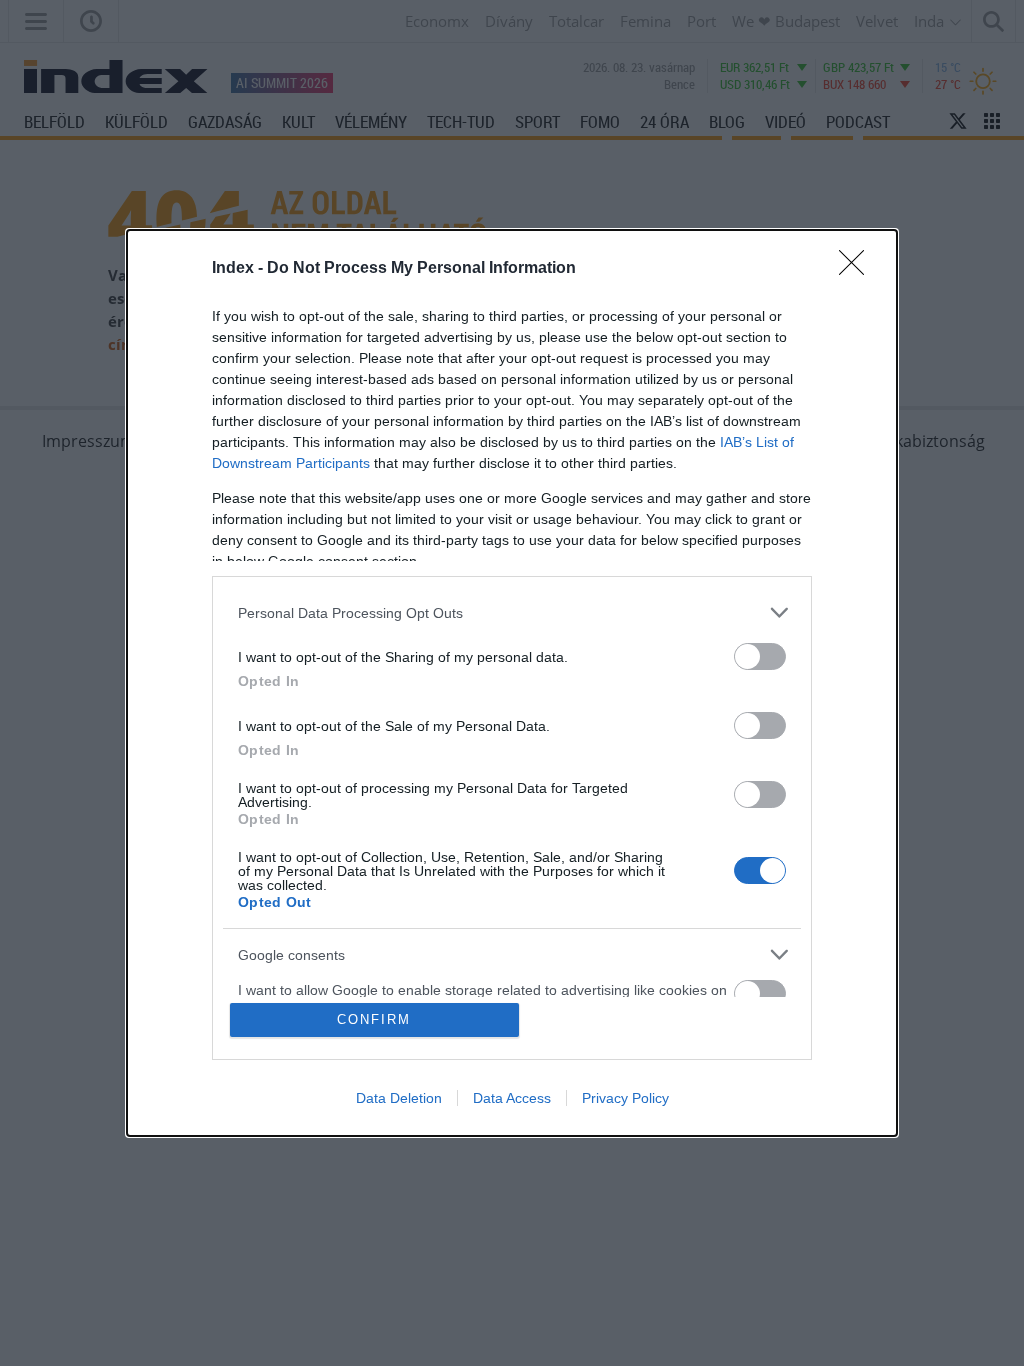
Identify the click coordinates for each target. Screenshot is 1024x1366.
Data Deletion (399, 1098)
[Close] (858, 269)
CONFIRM (374, 1019)
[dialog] (512, 683)
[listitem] (512, 612)
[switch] (760, 656)
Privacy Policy (625, 1098)
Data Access (512, 1098)
